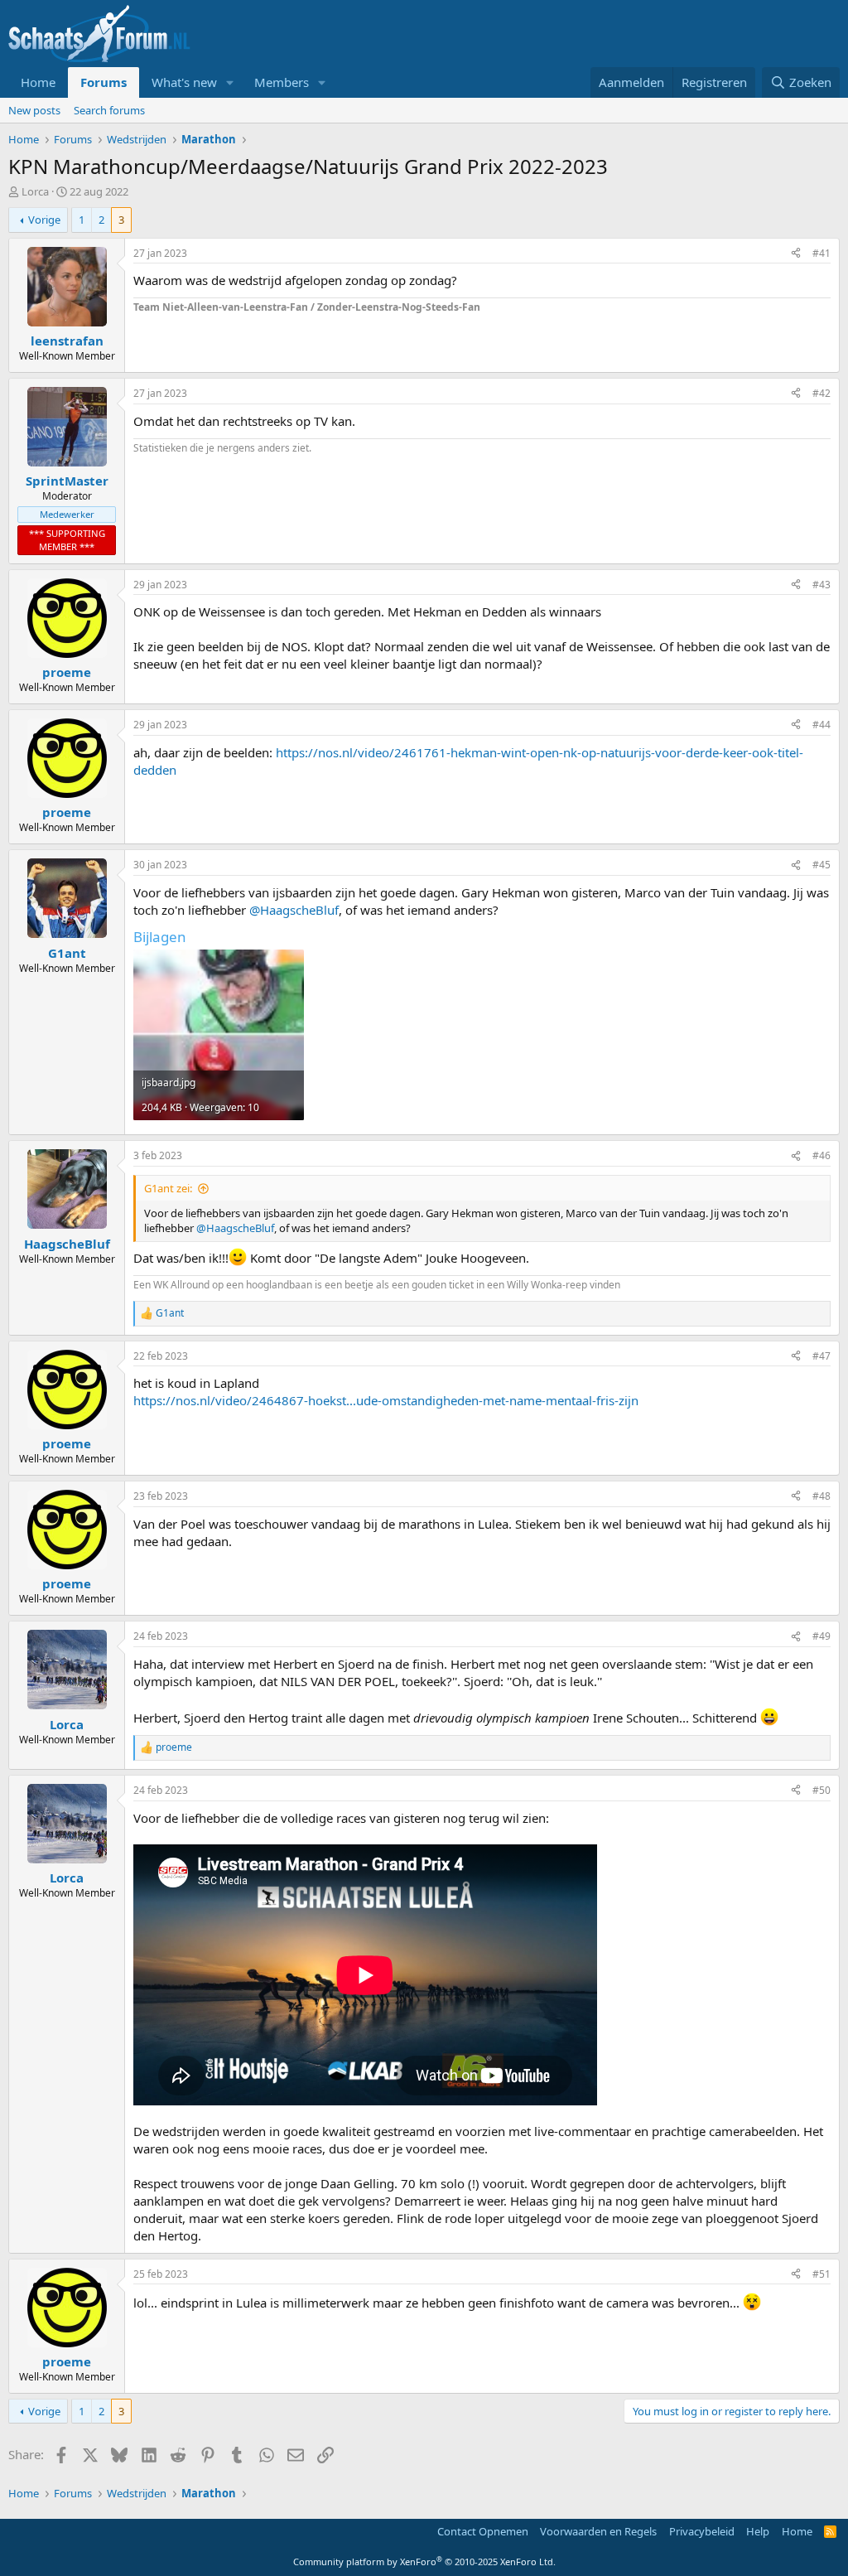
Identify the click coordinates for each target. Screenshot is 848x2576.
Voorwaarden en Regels (598, 2531)
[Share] (796, 254)
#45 (821, 865)
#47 (821, 1356)
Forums (104, 82)
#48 (821, 1496)
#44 (821, 725)
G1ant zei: (168, 1188)
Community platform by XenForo (424, 2562)
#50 (821, 1790)
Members (282, 82)
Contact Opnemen (483, 2531)
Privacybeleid (702, 2531)
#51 (821, 2274)
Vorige (44, 220)
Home (38, 82)
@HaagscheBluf (294, 910)
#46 (821, 1155)
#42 (821, 393)
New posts (34, 110)
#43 (821, 585)
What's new (184, 82)
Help (758, 2531)
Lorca (35, 191)
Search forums (109, 110)
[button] (230, 82)
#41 (821, 253)
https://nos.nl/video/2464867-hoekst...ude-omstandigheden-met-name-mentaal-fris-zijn (386, 1400)
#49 (821, 1636)
